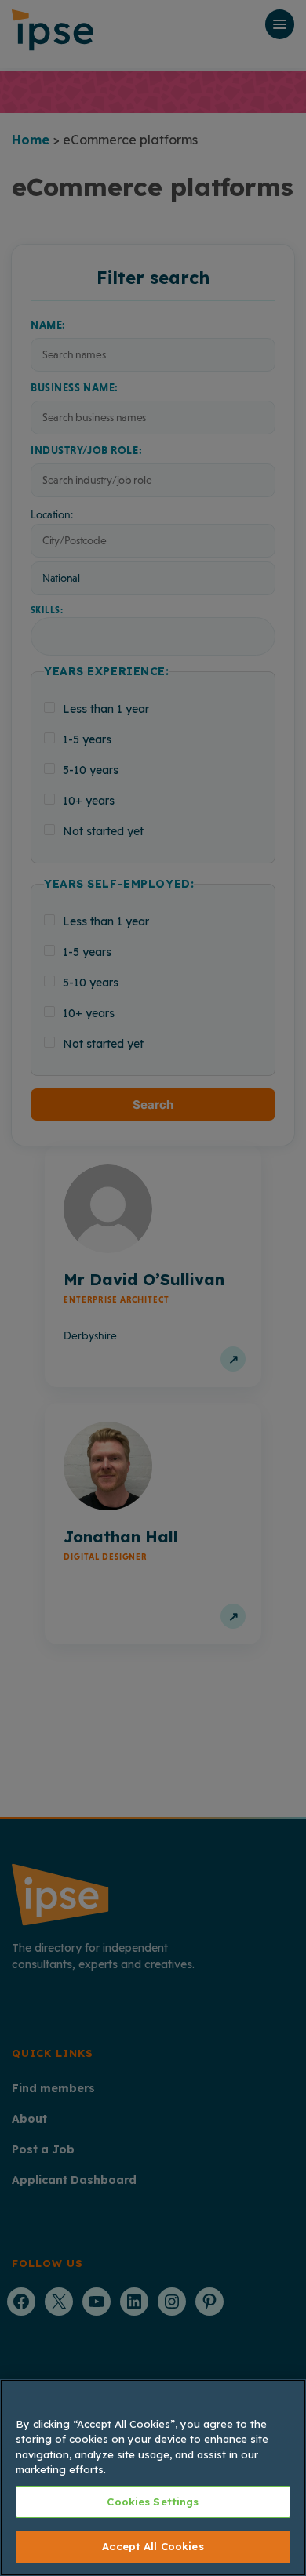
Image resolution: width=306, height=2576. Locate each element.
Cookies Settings (153, 2502)
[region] (153, 2478)
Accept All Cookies (153, 2546)
